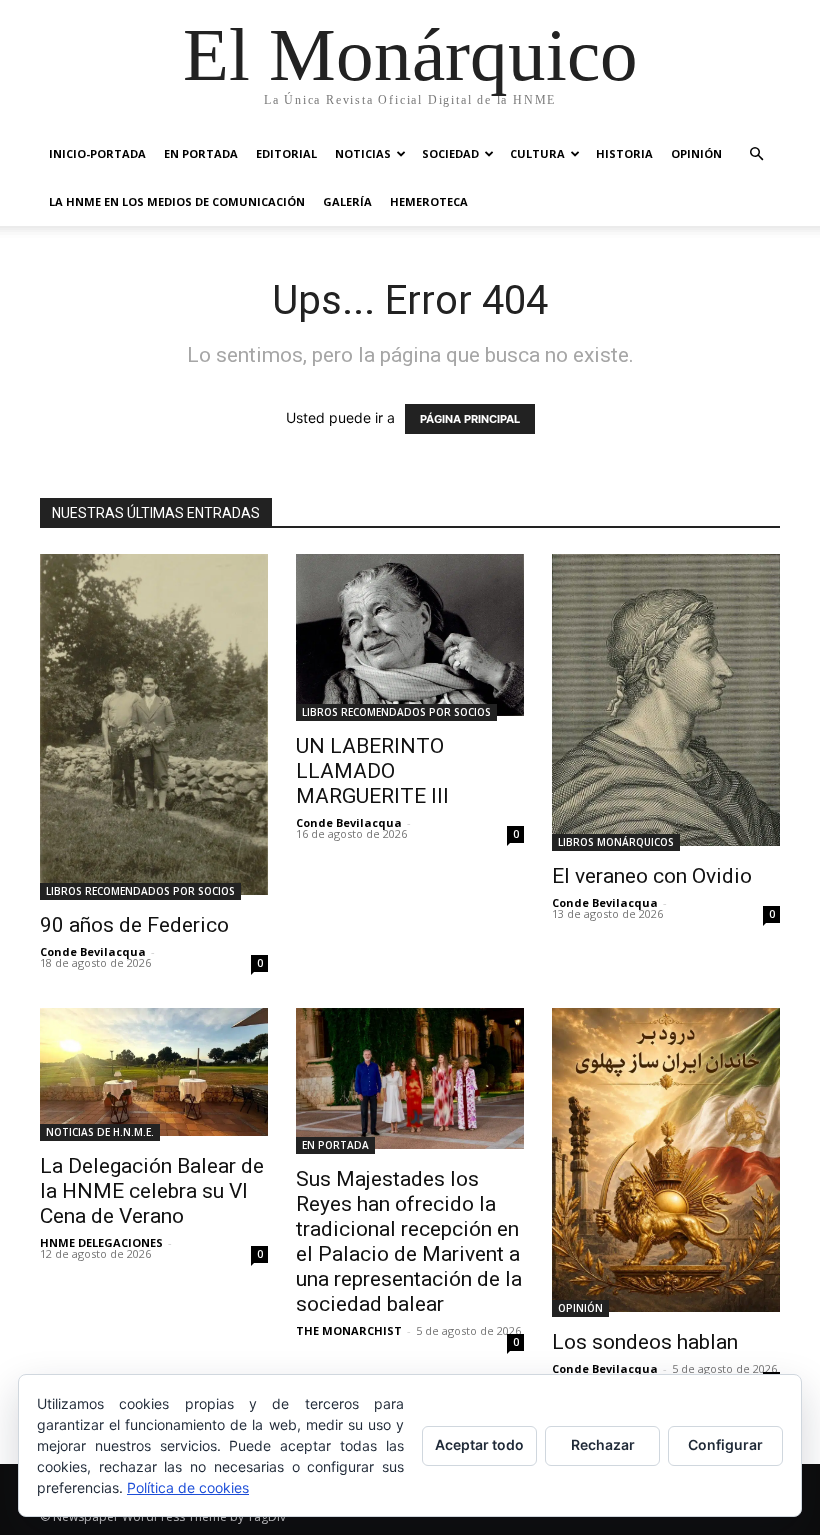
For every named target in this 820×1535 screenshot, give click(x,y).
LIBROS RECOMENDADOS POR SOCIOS (140, 891)
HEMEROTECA (429, 201)
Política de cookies (188, 1487)
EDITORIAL (286, 153)
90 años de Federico (134, 925)
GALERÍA (347, 201)
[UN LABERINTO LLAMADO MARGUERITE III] (410, 637)
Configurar (725, 1444)
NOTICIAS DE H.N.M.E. (100, 1132)
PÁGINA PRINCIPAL (470, 419)
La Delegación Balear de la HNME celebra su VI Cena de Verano (152, 1191)
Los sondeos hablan (645, 1342)
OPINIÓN (696, 153)
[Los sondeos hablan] (666, 1162)
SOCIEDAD (450, 153)
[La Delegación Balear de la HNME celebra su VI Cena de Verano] (154, 1074)
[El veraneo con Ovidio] (666, 702)
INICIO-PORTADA (97, 153)
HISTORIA (624, 153)
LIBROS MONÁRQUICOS (616, 842)
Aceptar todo (479, 1444)
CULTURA (537, 153)
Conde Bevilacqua (93, 951)
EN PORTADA (201, 153)
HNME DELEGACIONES (101, 1242)
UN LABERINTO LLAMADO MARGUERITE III (372, 771)
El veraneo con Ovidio (652, 876)
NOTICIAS (363, 153)
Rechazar (603, 1444)
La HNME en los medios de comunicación (177, 201)
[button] (756, 154)
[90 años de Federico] (154, 727)
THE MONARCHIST (349, 1330)
